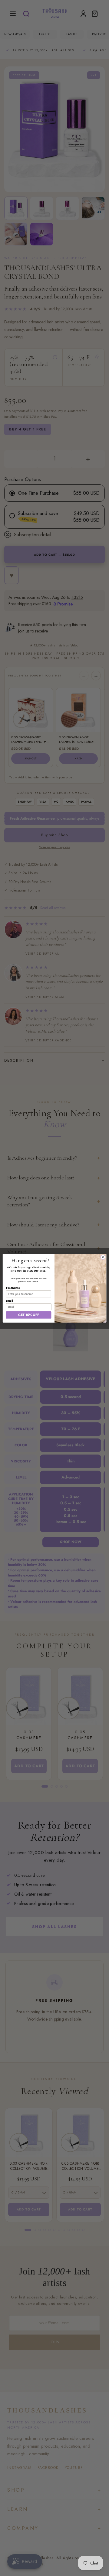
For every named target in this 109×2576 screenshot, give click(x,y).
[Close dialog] (103, 1257)
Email (9, 1301)
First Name (13, 1288)
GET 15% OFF (28, 1315)
